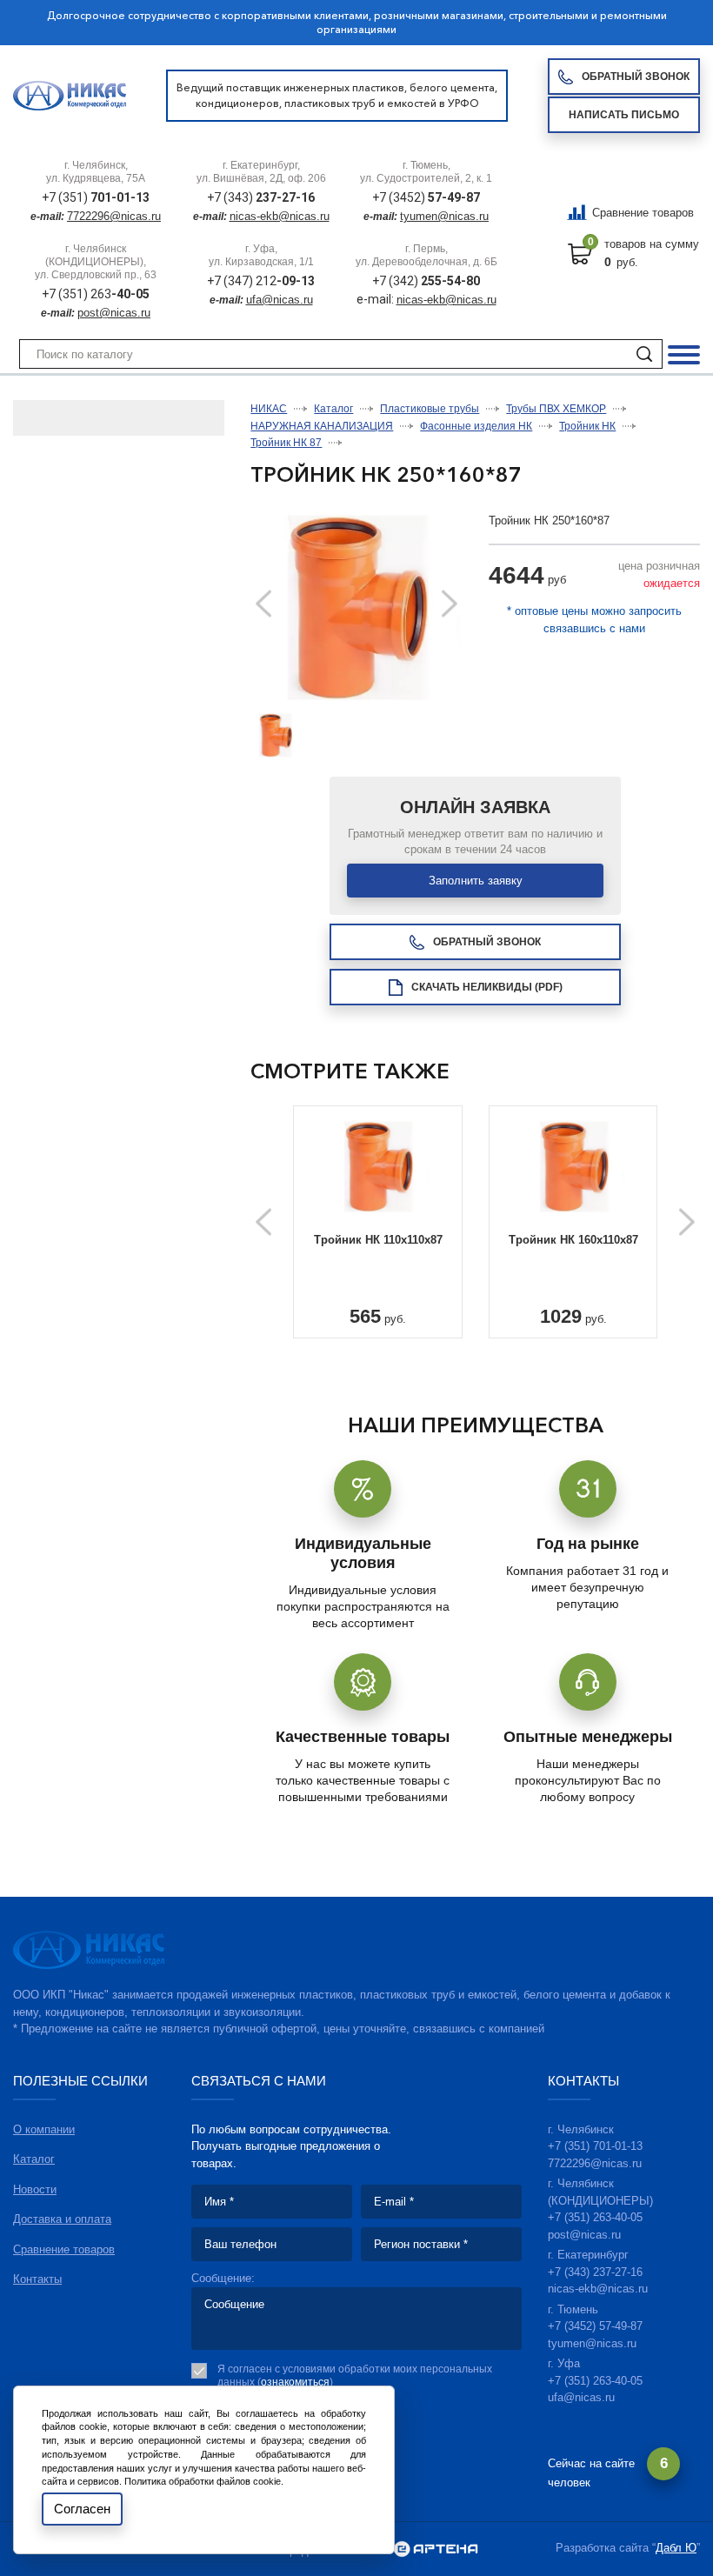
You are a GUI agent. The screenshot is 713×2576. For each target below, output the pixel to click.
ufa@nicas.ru (280, 300)
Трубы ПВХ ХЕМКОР (556, 409)
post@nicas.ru (114, 313)
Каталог (333, 409)
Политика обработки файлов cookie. (204, 2481)
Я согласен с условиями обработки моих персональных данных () (355, 2376)
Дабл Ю (676, 2548)
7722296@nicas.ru (114, 216)
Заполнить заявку (476, 881)
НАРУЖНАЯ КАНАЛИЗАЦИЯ (322, 426)
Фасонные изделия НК (476, 426)
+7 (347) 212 (261, 281)
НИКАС (269, 409)
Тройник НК (587, 426)
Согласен (82, 2509)
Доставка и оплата (62, 2219)
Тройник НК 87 (286, 443)
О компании (44, 2129)
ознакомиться (295, 2382)
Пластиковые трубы (430, 409)
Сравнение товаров (643, 213)
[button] (450, 604)
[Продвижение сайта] (436, 2550)
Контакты (37, 2279)
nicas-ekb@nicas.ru (280, 216)
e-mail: (376, 299)
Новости (35, 2189)
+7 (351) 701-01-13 (595, 2146)
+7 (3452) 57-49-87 (595, 2326)
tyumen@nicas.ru (444, 216)
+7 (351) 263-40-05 (595, 2217)
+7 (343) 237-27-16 (595, 2272)
